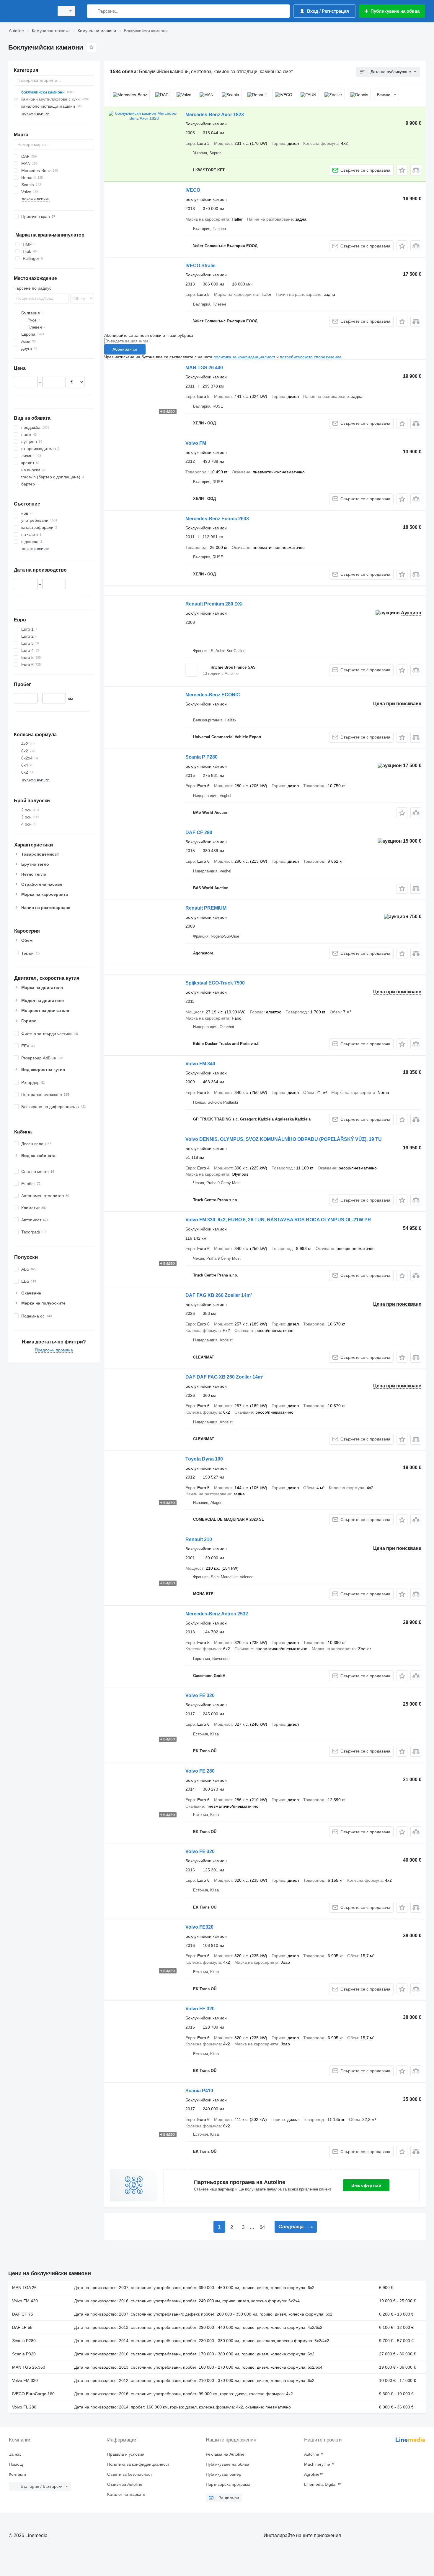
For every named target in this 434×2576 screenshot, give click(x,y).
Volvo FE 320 (200, 1695)
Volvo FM (196, 443)
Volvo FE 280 (200, 1771)
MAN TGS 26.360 (29, 2367)
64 (262, 2227)
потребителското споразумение (311, 357)
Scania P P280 (201, 757)
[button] (402, 170)
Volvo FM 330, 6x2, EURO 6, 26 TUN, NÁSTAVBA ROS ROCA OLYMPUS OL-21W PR (278, 1220)
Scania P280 (24, 2341)
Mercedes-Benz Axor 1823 (215, 115)
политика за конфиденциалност (244, 357)
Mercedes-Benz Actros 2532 (217, 1614)
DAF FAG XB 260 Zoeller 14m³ (219, 1295)
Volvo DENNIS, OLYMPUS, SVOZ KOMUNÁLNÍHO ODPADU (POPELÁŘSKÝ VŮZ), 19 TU (284, 1139)
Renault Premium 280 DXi (214, 604)
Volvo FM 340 (200, 1064)
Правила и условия (126, 2454)
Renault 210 (199, 1539)
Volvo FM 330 (25, 2380)
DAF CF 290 (199, 832)
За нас (15, 2454)
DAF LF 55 (22, 2327)
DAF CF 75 (23, 2314)
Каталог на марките (126, 2494)
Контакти (17, 2474)
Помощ (16, 2464)
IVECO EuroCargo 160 (33, 2394)
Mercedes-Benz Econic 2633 (217, 519)
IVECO (193, 190)
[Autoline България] (30, 11)
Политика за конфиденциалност (138, 2464)
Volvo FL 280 (24, 2407)
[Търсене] (93, 11)
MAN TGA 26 (24, 2288)
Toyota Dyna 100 (204, 1459)
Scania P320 (24, 2354)
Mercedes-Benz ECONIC (213, 695)
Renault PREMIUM (206, 908)
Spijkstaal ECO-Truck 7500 (215, 983)
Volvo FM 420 (25, 2301)
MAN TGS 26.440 (204, 368)
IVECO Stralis (200, 266)
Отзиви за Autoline (125, 2484)
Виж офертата (366, 2185)
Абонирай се (125, 349)
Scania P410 (199, 2091)
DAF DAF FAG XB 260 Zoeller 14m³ (224, 1377)
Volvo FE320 (199, 1927)
